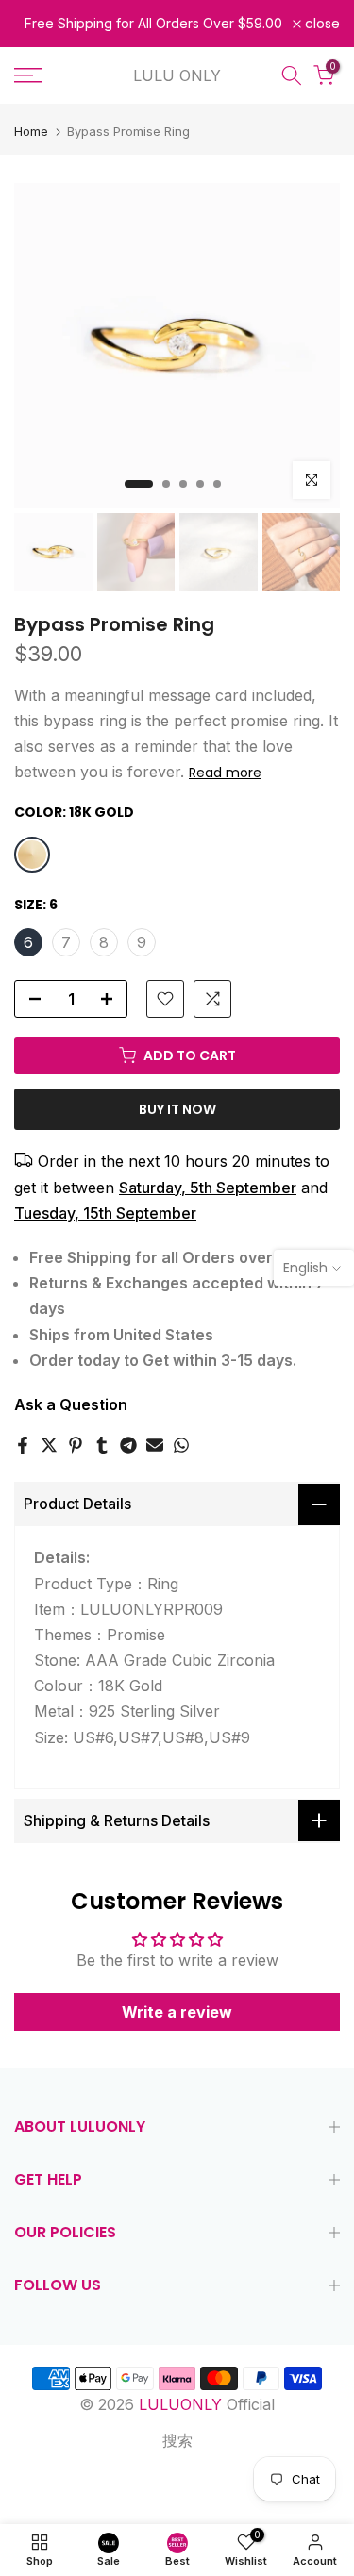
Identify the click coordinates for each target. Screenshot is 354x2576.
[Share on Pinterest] (76, 1445)
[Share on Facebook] (23, 1445)
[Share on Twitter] (49, 1445)
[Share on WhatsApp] (181, 1445)
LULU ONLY (177, 75)
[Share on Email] (155, 1445)
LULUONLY (180, 2404)
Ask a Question (71, 1404)
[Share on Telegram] (128, 1445)
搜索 (177, 2440)
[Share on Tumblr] (102, 1445)
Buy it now (177, 1109)
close (320, 24)
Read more (225, 773)
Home (31, 132)
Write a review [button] (177, 2012)
